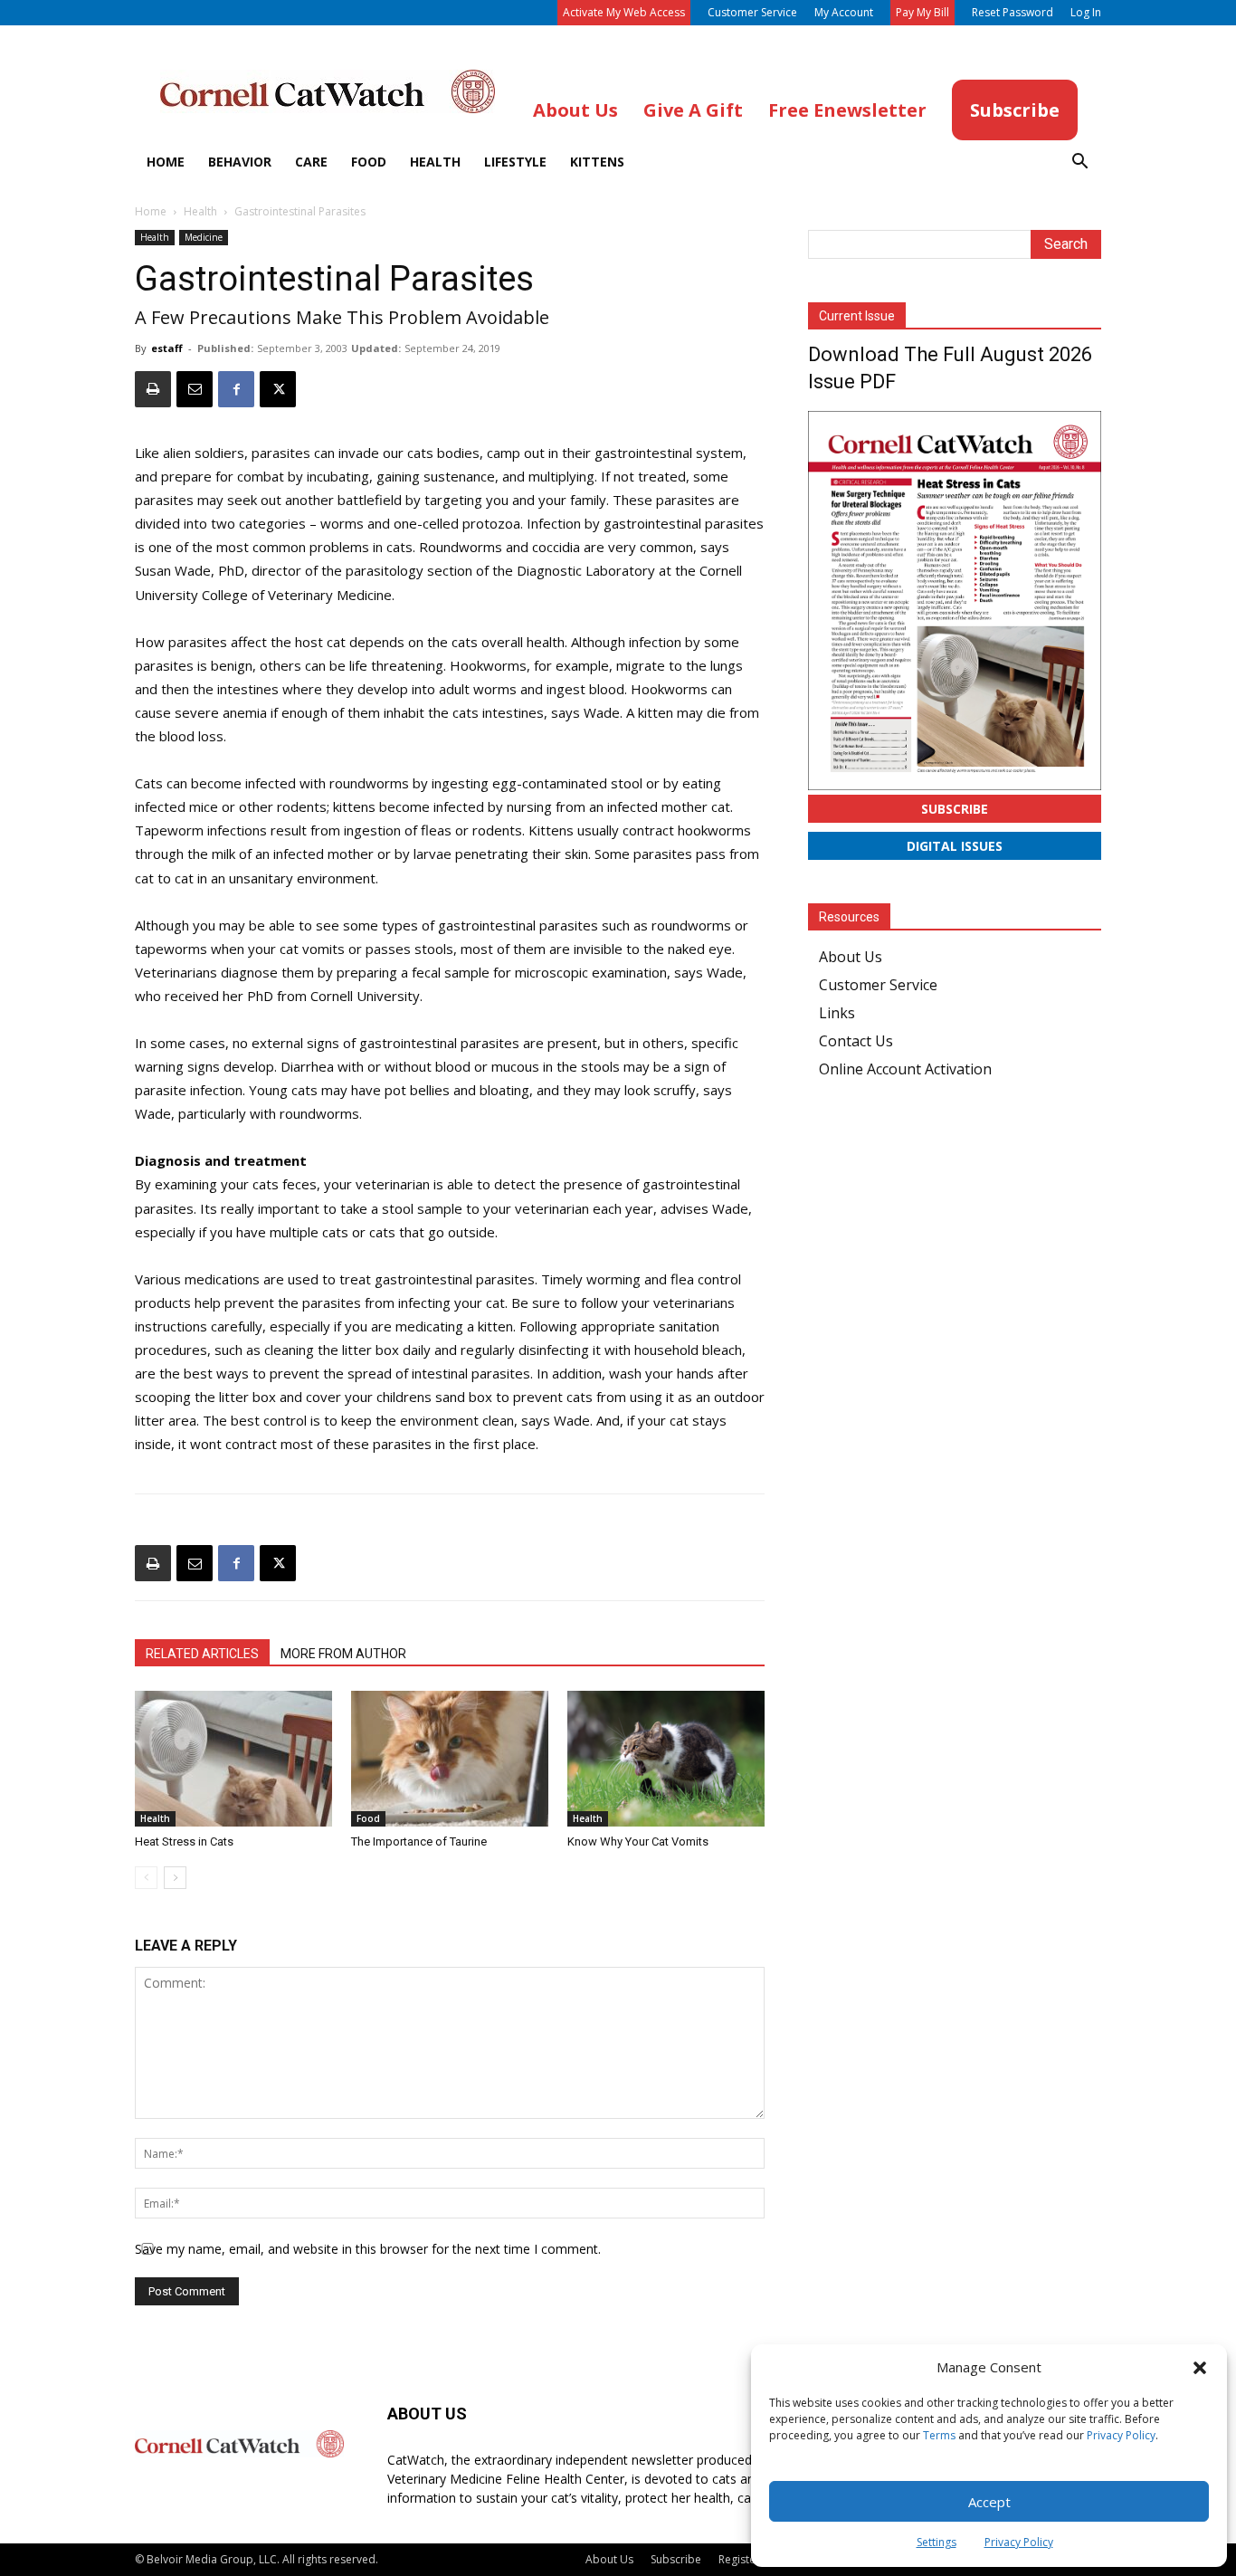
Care (311, 162)
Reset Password (1013, 12)
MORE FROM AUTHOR (343, 1654)
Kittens (597, 162)
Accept (989, 2502)
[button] (1200, 2368)
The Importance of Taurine (419, 1841)
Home (166, 162)
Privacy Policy (1121, 2435)
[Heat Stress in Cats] (233, 1759)
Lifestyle (515, 162)
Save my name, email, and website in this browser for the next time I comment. (368, 2249)
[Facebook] (236, 389)
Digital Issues (955, 846)
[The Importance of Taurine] (450, 1759)
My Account (844, 12)
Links (837, 1013)
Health (435, 162)
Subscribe (955, 809)
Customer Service (752, 12)
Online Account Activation (905, 1069)
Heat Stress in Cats (184, 1841)
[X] (278, 389)
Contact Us (856, 1041)
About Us (851, 957)
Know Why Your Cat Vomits (638, 1841)
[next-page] (175, 1878)
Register (739, 2559)
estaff (167, 348)
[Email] (195, 389)
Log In (1086, 12)
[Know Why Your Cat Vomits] (666, 1759)
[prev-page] (146, 1878)
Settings (937, 2542)
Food (369, 162)
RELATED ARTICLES (202, 1654)
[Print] (153, 389)
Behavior (240, 162)
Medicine (204, 237)
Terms (939, 2435)
